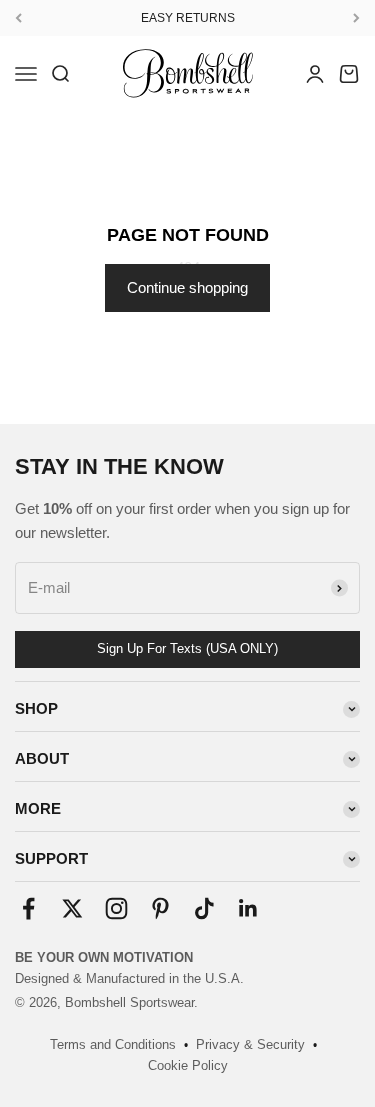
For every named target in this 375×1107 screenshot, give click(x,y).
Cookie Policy (188, 1065)
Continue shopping (187, 287)
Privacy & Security (250, 1044)
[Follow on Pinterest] (160, 908)
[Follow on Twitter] (72, 908)
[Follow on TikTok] (204, 908)
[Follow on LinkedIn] (248, 908)
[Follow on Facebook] (28, 908)
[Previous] (18, 18)
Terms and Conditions (113, 1044)
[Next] (356, 18)
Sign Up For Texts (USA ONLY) (187, 648)
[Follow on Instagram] (116, 908)
